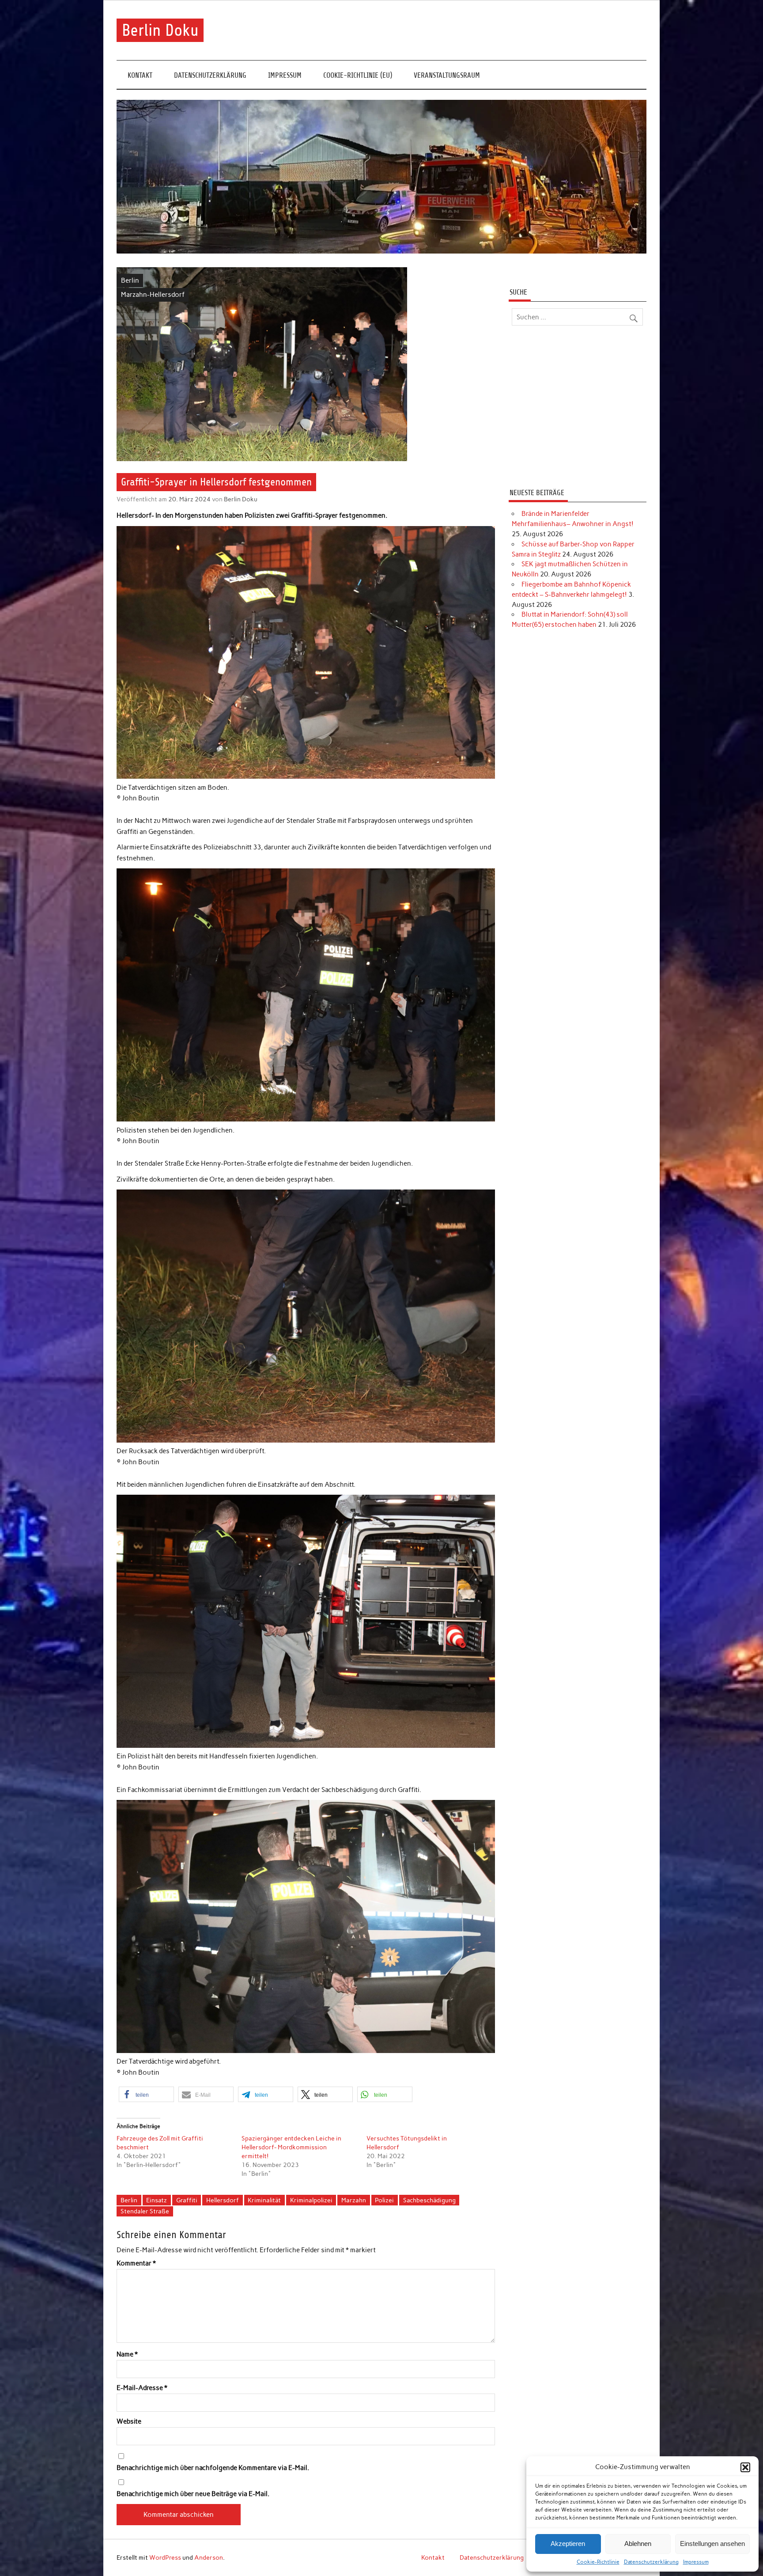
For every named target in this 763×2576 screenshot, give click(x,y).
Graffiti (187, 2200)
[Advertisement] (577, 408)
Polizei (384, 2200)
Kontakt (140, 75)
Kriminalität (264, 2200)
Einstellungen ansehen (712, 2544)
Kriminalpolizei (311, 2200)
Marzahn (354, 2200)
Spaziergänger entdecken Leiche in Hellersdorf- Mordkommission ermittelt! (291, 2147)
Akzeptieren (568, 2544)
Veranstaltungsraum (447, 75)
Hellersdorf (223, 2200)
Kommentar (136, 2263)
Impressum (696, 2562)
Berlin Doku (160, 30)
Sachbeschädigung (429, 2200)
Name (127, 2354)
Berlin (130, 280)
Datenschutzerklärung (651, 2562)
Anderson (209, 2557)
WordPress (165, 2557)
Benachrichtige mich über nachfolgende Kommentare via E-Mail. (213, 2468)
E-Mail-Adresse (142, 2388)
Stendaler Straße (145, 2211)
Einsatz (157, 2200)
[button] (745, 2467)
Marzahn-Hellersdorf (153, 295)
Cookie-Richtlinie (598, 2562)
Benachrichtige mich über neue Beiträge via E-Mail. (193, 2494)
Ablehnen (638, 2544)
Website (129, 2422)
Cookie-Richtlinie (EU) (358, 75)
